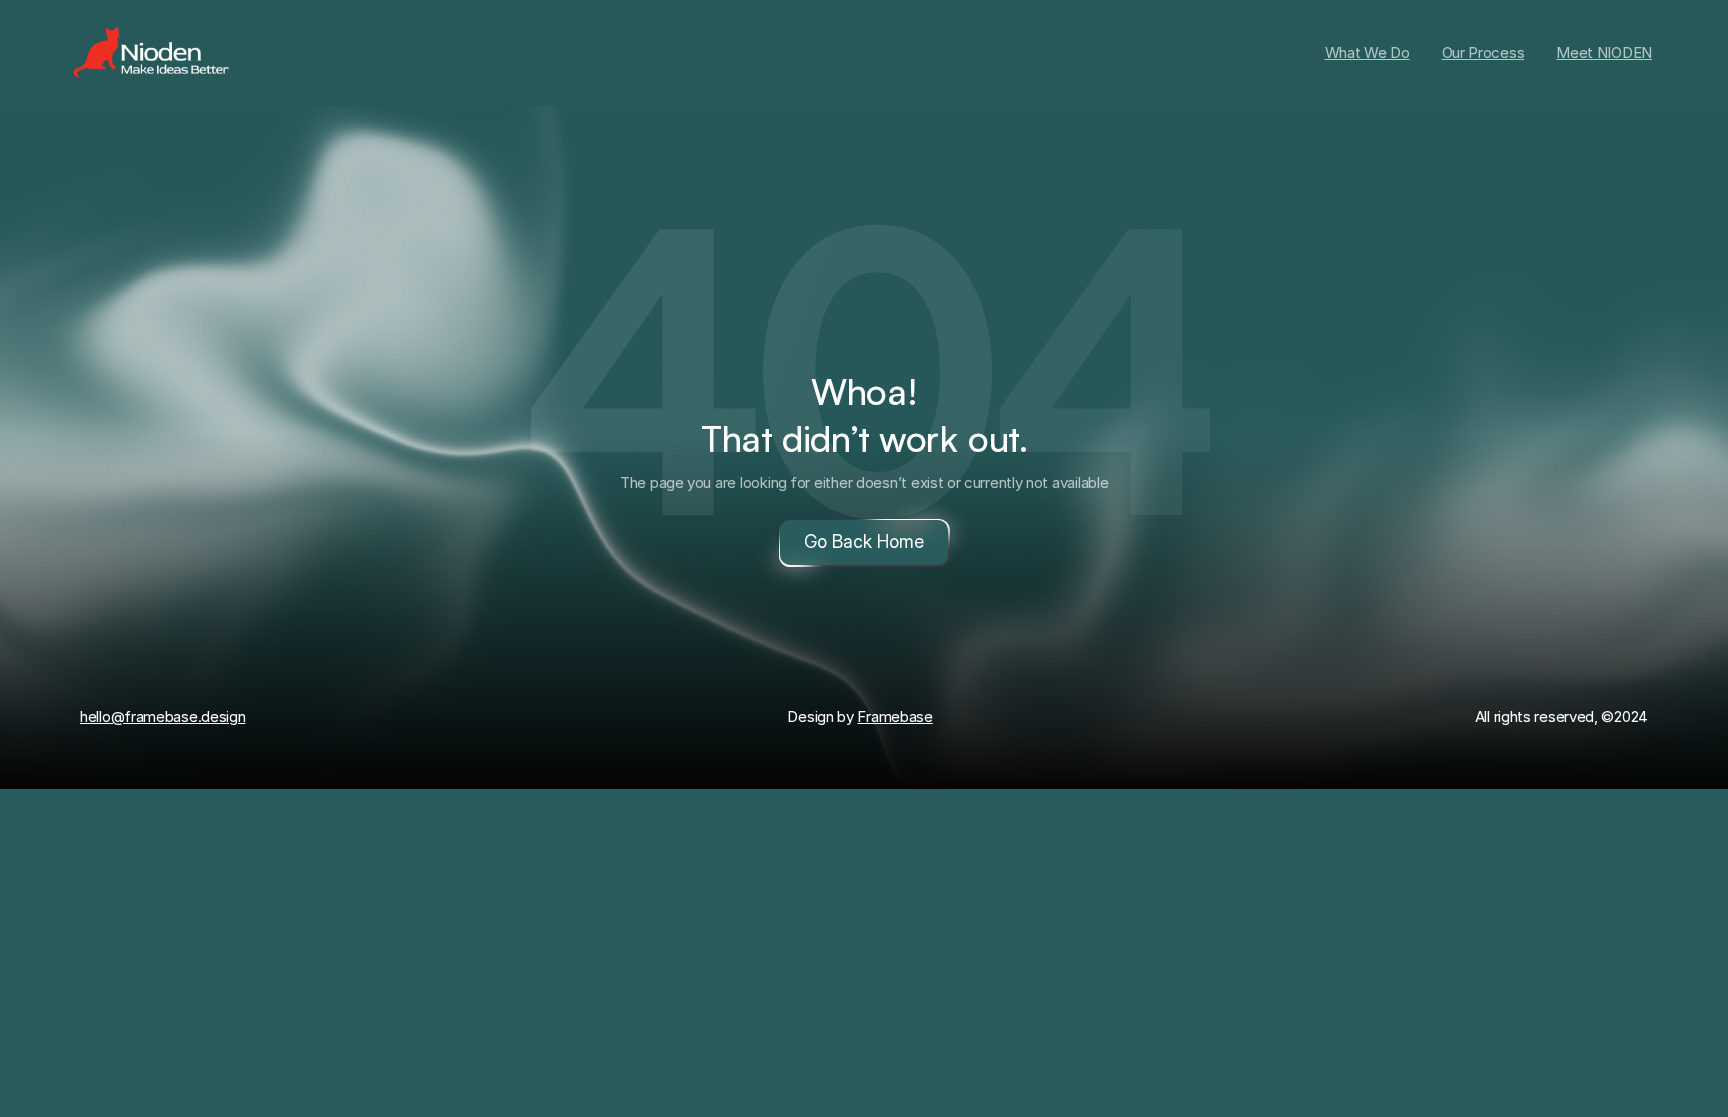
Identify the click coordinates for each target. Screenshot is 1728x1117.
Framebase (894, 716)
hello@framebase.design (162, 716)
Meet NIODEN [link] (1604, 52)
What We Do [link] (1367, 52)
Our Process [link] (1483, 52)
